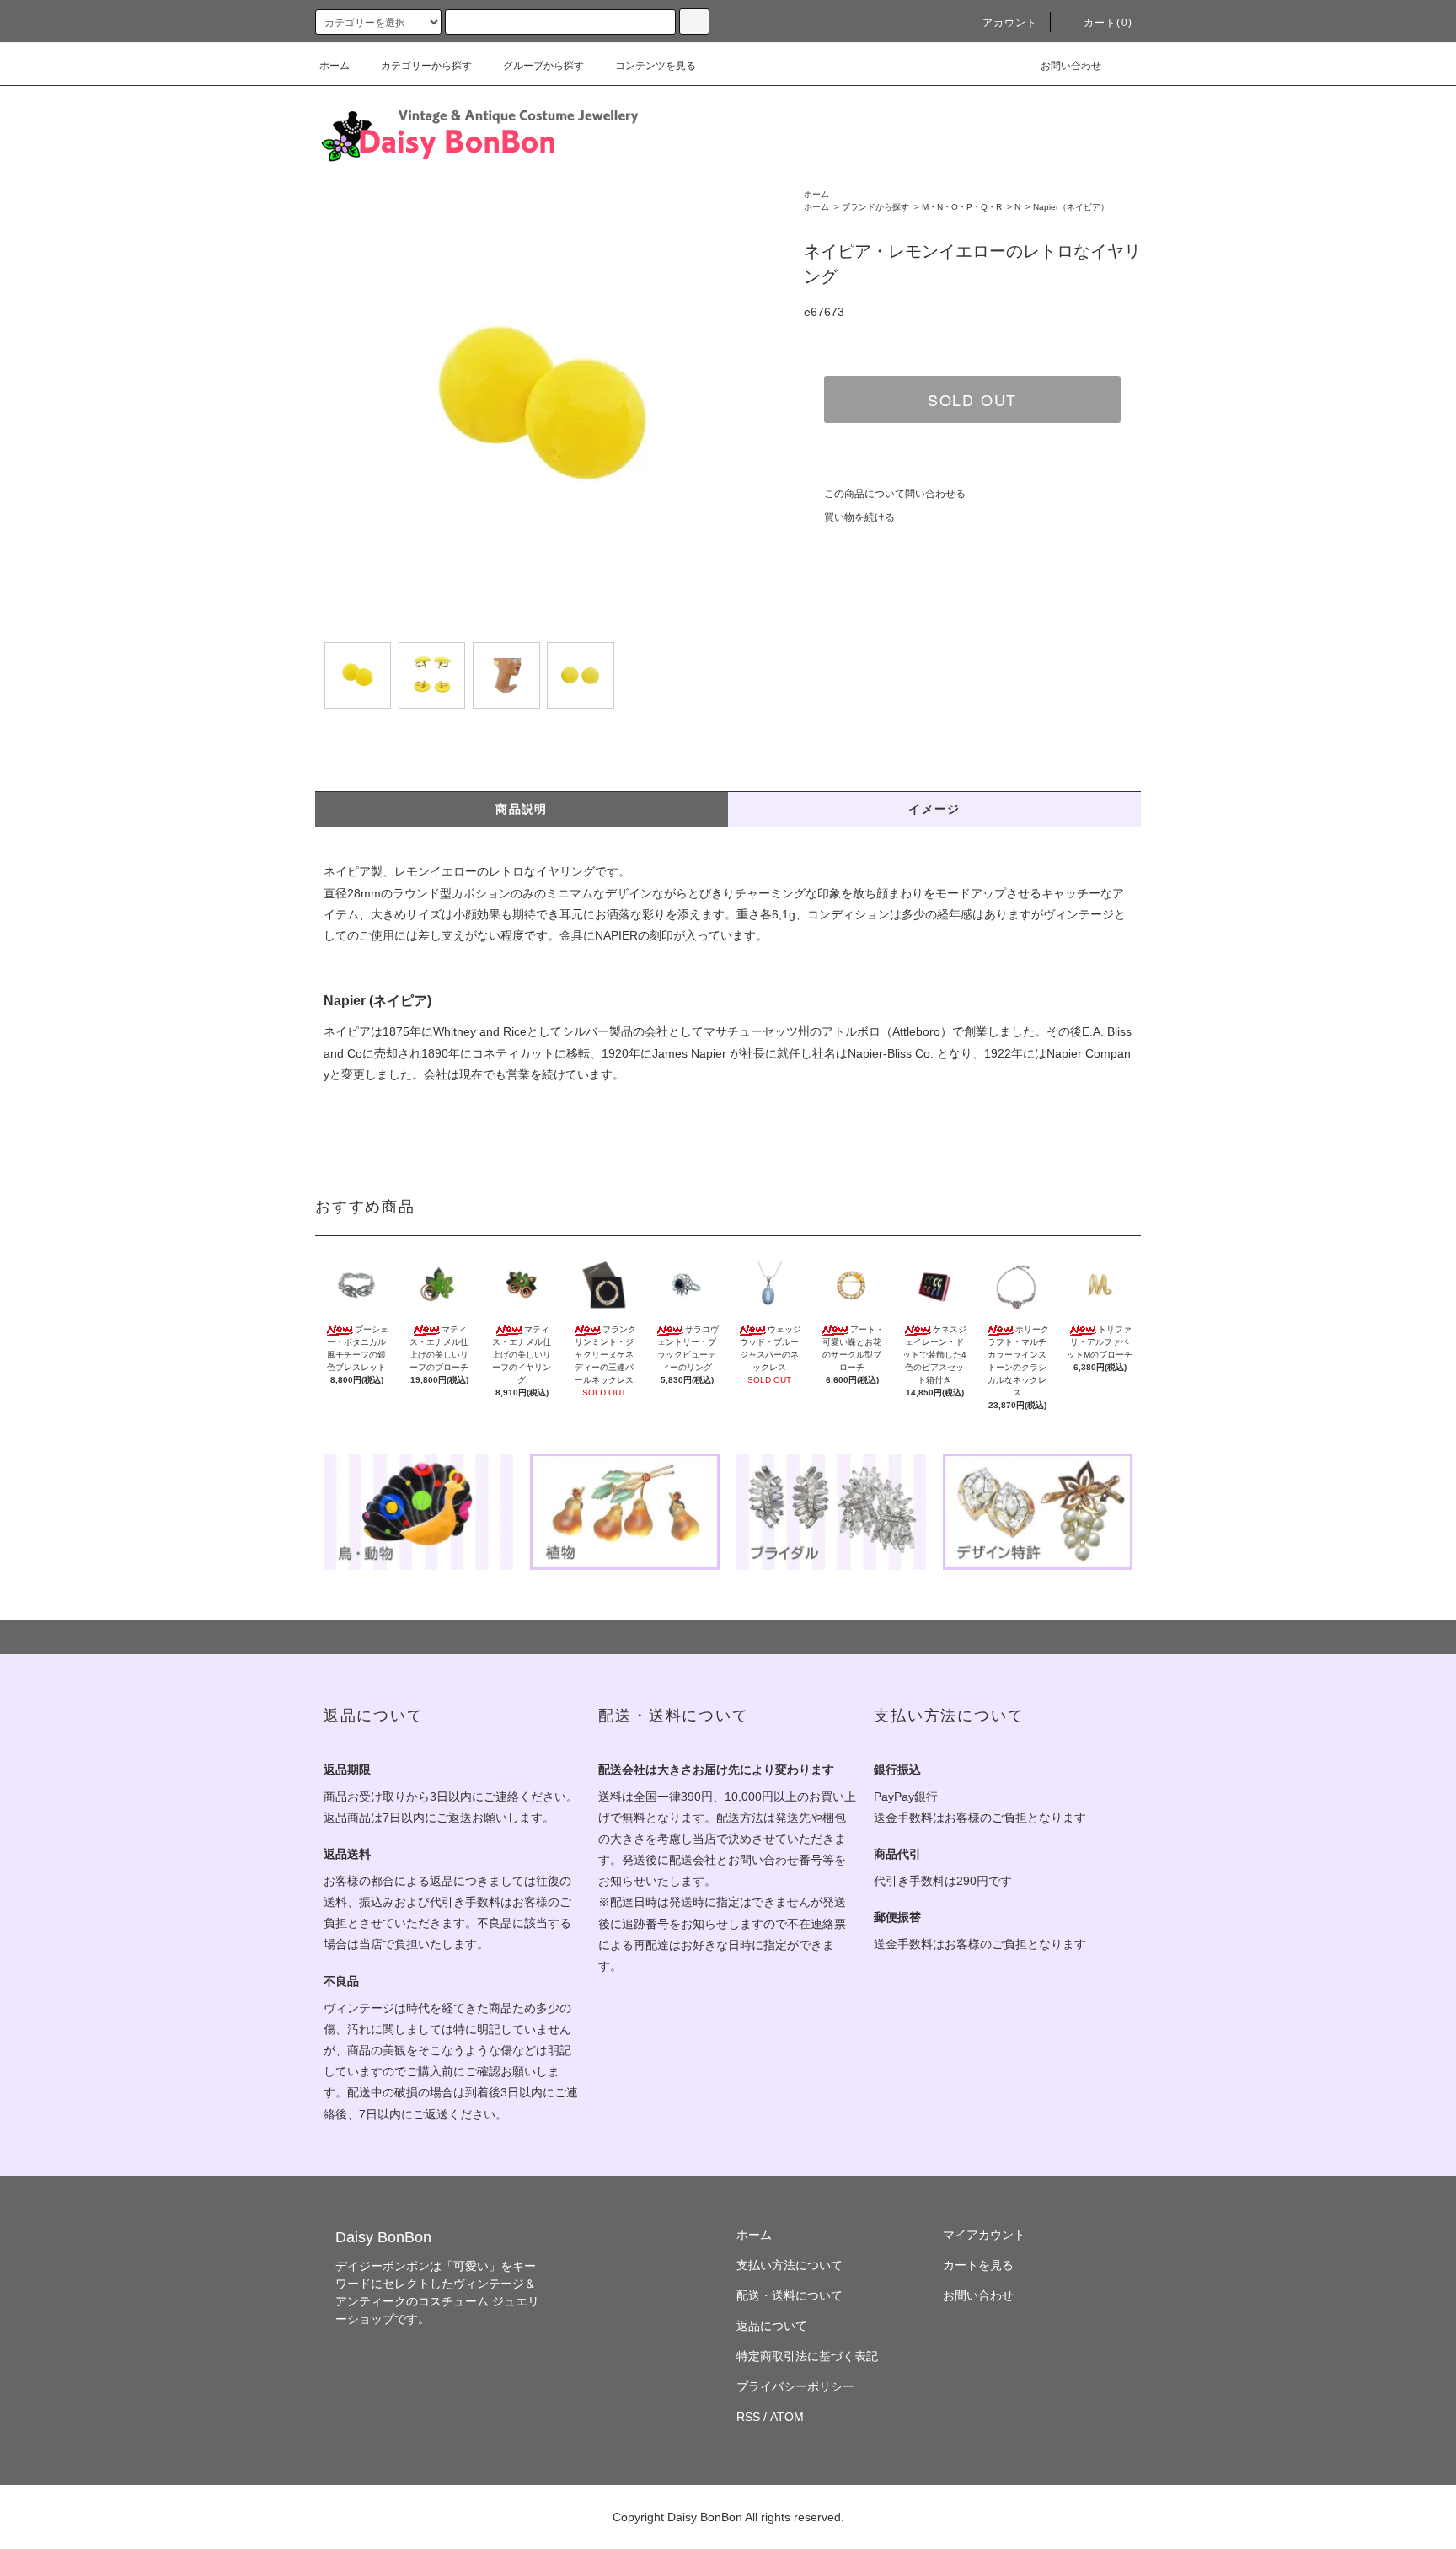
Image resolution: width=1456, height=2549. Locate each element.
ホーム (335, 66)
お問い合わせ (1071, 66)
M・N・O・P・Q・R (962, 207)
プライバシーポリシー (795, 2386)
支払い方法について (790, 2265)
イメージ (934, 809)
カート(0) (1108, 23)
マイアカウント (984, 2235)
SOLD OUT (972, 399)
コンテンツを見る (656, 66)
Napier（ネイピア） (1071, 207)
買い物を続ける (859, 517)
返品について (772, 2326)
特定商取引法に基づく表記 (807, 2356)
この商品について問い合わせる (895, 494)
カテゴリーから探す (426, 66)
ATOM (787, 2417)
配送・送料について (790, 2295)
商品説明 (522, 809)
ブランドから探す (875, 207)
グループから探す (543, 66)
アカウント (1010, 23)
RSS (748, 2417)
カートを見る (978, 2265)
